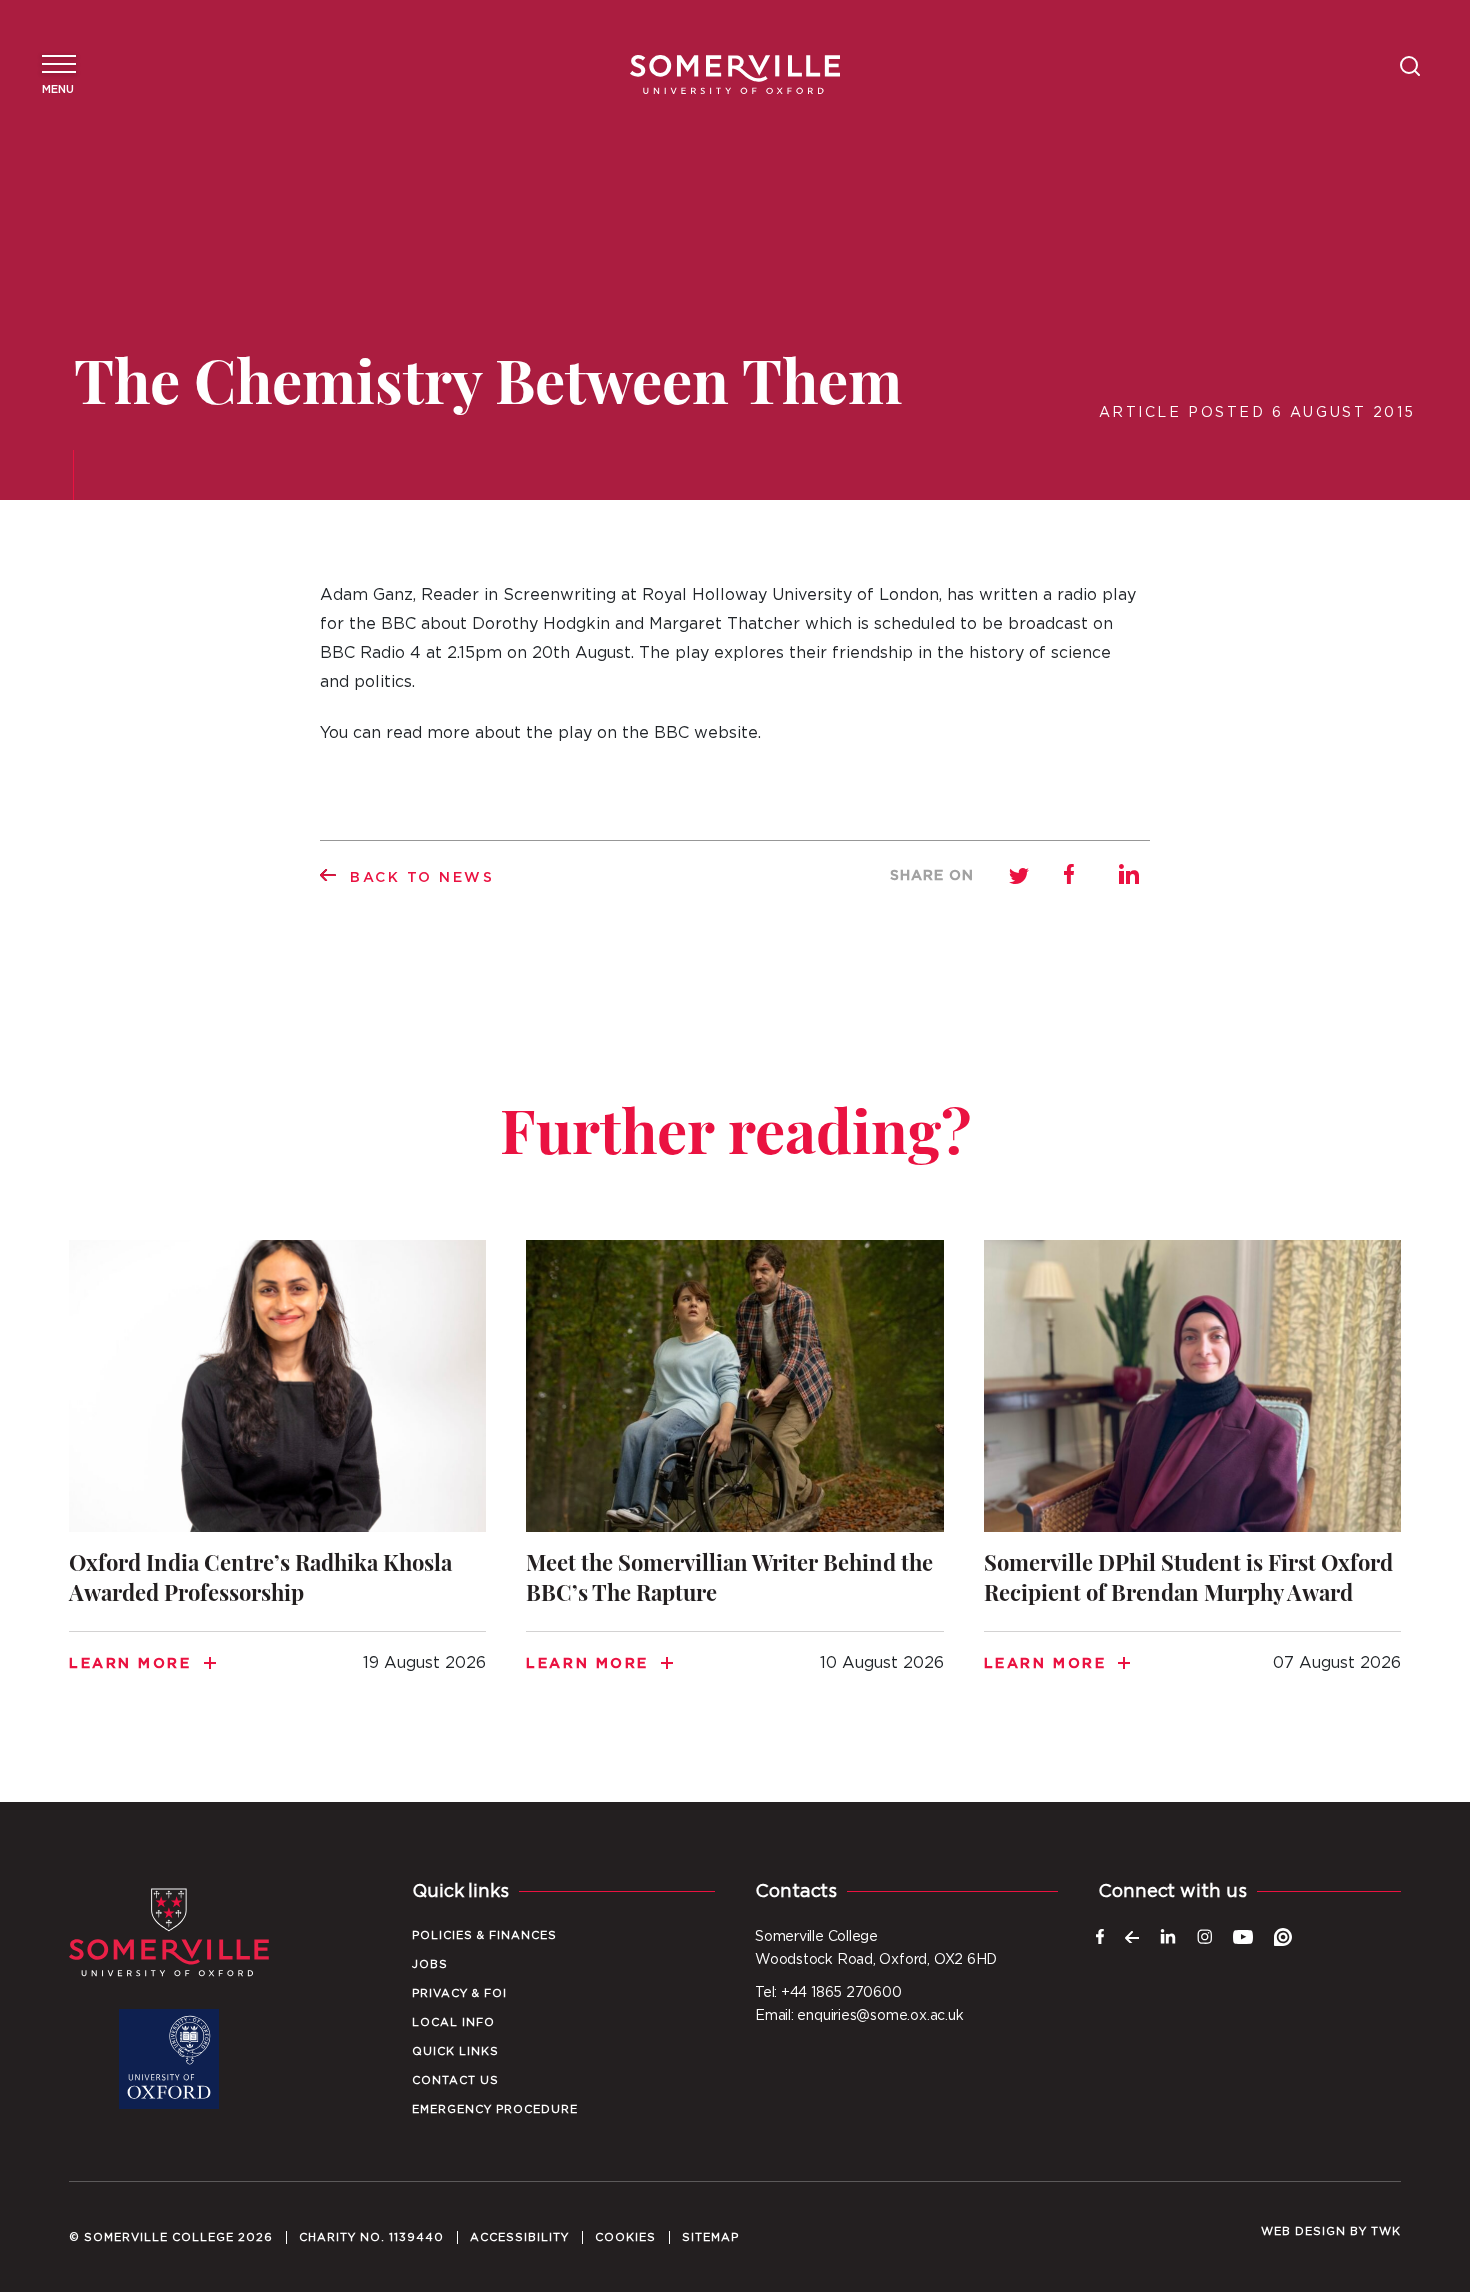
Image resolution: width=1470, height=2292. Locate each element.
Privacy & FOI (459, 1993)
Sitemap (710, 2237)
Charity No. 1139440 (371, 2237)
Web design (1303, 2231)
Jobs (430, 1964)
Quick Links (455, 2051)
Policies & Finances (484, 1935)
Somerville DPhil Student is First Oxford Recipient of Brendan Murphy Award (1192, 1481)
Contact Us (455, 2080)
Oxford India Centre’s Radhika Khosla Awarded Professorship (277, 1481)
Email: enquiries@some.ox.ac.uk (859, 2016)
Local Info (453, 2022)
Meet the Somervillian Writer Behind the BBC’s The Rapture (734, 1481)
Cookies (625, 2237)
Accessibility (519, 2237)
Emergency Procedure (495, 2109)
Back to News (422, 878)
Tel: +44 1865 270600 (828, 1993)
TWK (1386, 2231)
